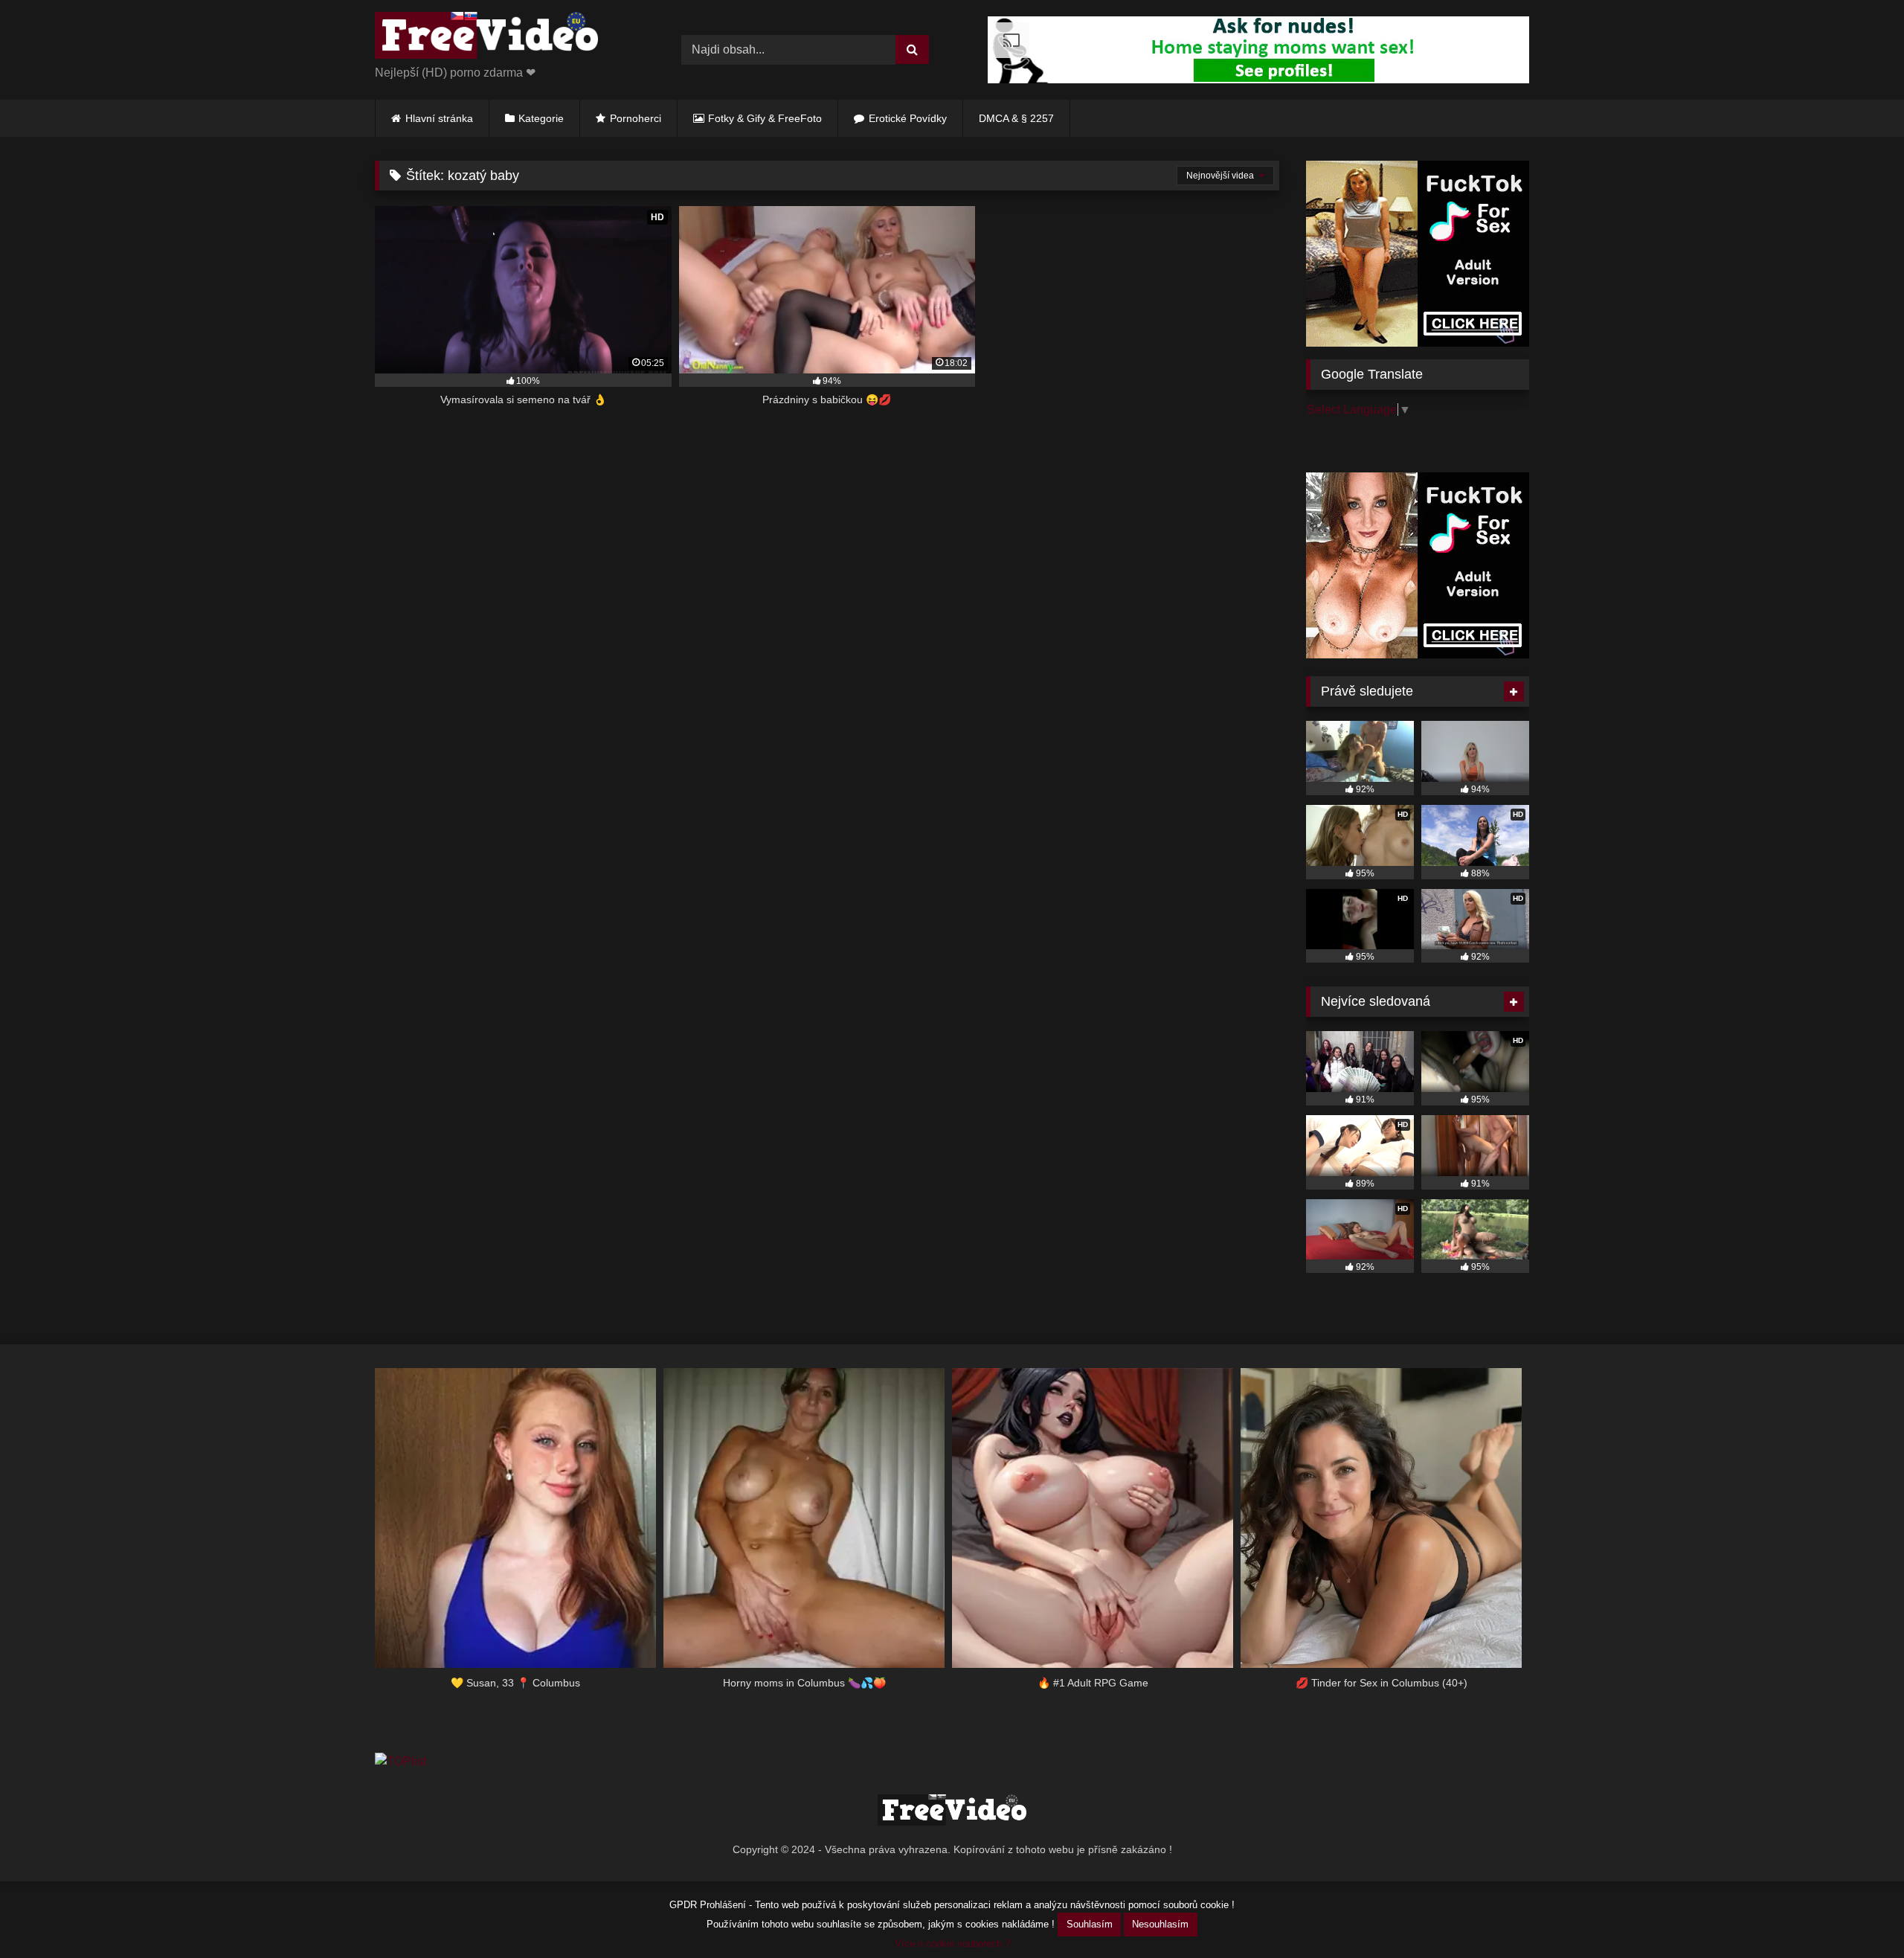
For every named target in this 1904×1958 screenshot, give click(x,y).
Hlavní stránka (439, 118)
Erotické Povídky (908, 118)
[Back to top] (1858, 1914)
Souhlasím (1090, 1924)
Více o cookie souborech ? (952, 1943)
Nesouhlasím (1160, 1924)
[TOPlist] (401, 1761)
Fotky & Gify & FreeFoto (765, 118)
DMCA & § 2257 (1016, 118)
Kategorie (541, 118)
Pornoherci (636, 118)
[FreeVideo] (486, 38)
